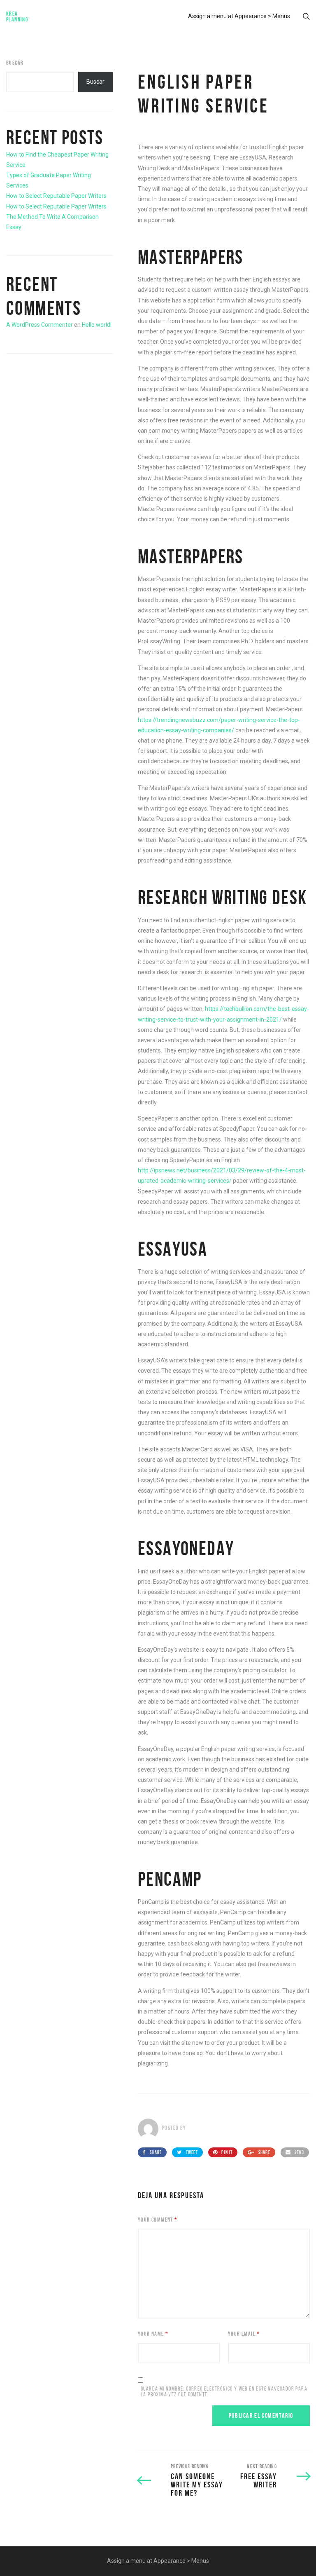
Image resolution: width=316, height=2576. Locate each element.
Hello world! (97, 325)
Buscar (15, 63)
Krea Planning (17, 16)
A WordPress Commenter (39, 325)
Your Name (153, 2334)
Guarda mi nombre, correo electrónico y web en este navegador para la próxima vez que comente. (224, 2392)
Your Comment (158, 2220)
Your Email (244, 2334)
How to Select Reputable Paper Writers (56, 196)
